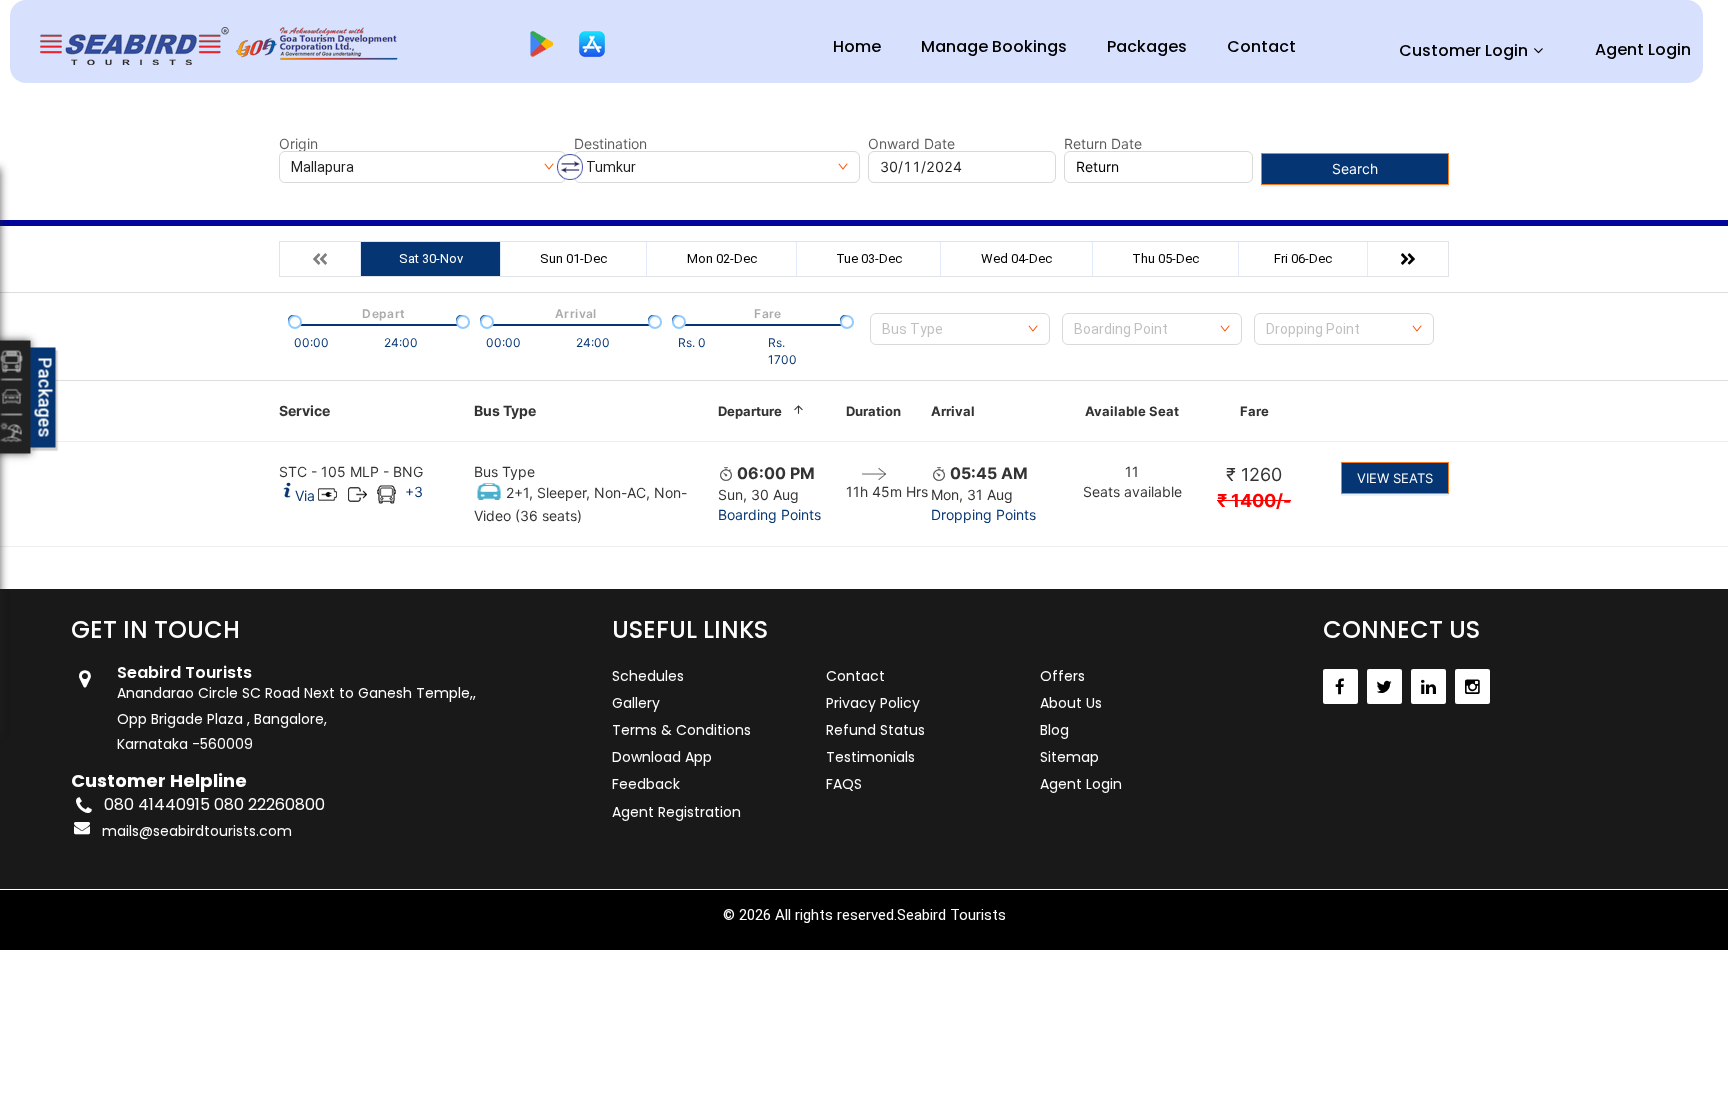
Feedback (646, 784)
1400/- (1254, 500)
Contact (1261, 46)
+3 (414, 491)
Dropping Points (983, 514)
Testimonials (870, 757)
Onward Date (911, 144)
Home (857, 46)
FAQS (844, 784)
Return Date (1103, 144)
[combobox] (960, 329)
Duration (873, 411)
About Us (1071, 703)
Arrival (953, 411)
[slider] (293, 320)
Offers (1062, 676)
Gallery (636, 703)
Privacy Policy (873, 703)
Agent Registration (676, 812)
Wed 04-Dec (1016, 258)
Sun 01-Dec (573, 258)
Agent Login (1643, 49)
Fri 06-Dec (1303, 258)
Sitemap (1069, 757)
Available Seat (1132, 411)
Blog (1054, 730)
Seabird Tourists (951, 915)
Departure (750, 411)
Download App (662, 757)
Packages (1147, 46)
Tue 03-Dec (869, 258)
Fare (1254, 411)
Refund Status (875, 730)
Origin (298, 144)
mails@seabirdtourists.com (197, 831)
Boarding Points (769, 514)
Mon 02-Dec (722, 258)
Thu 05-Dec (1165, 258)
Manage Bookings (994, 46)
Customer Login (1463, 50)
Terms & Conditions (681, 730)
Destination (610, 144)
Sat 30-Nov (431, 258)
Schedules (648, 676)
